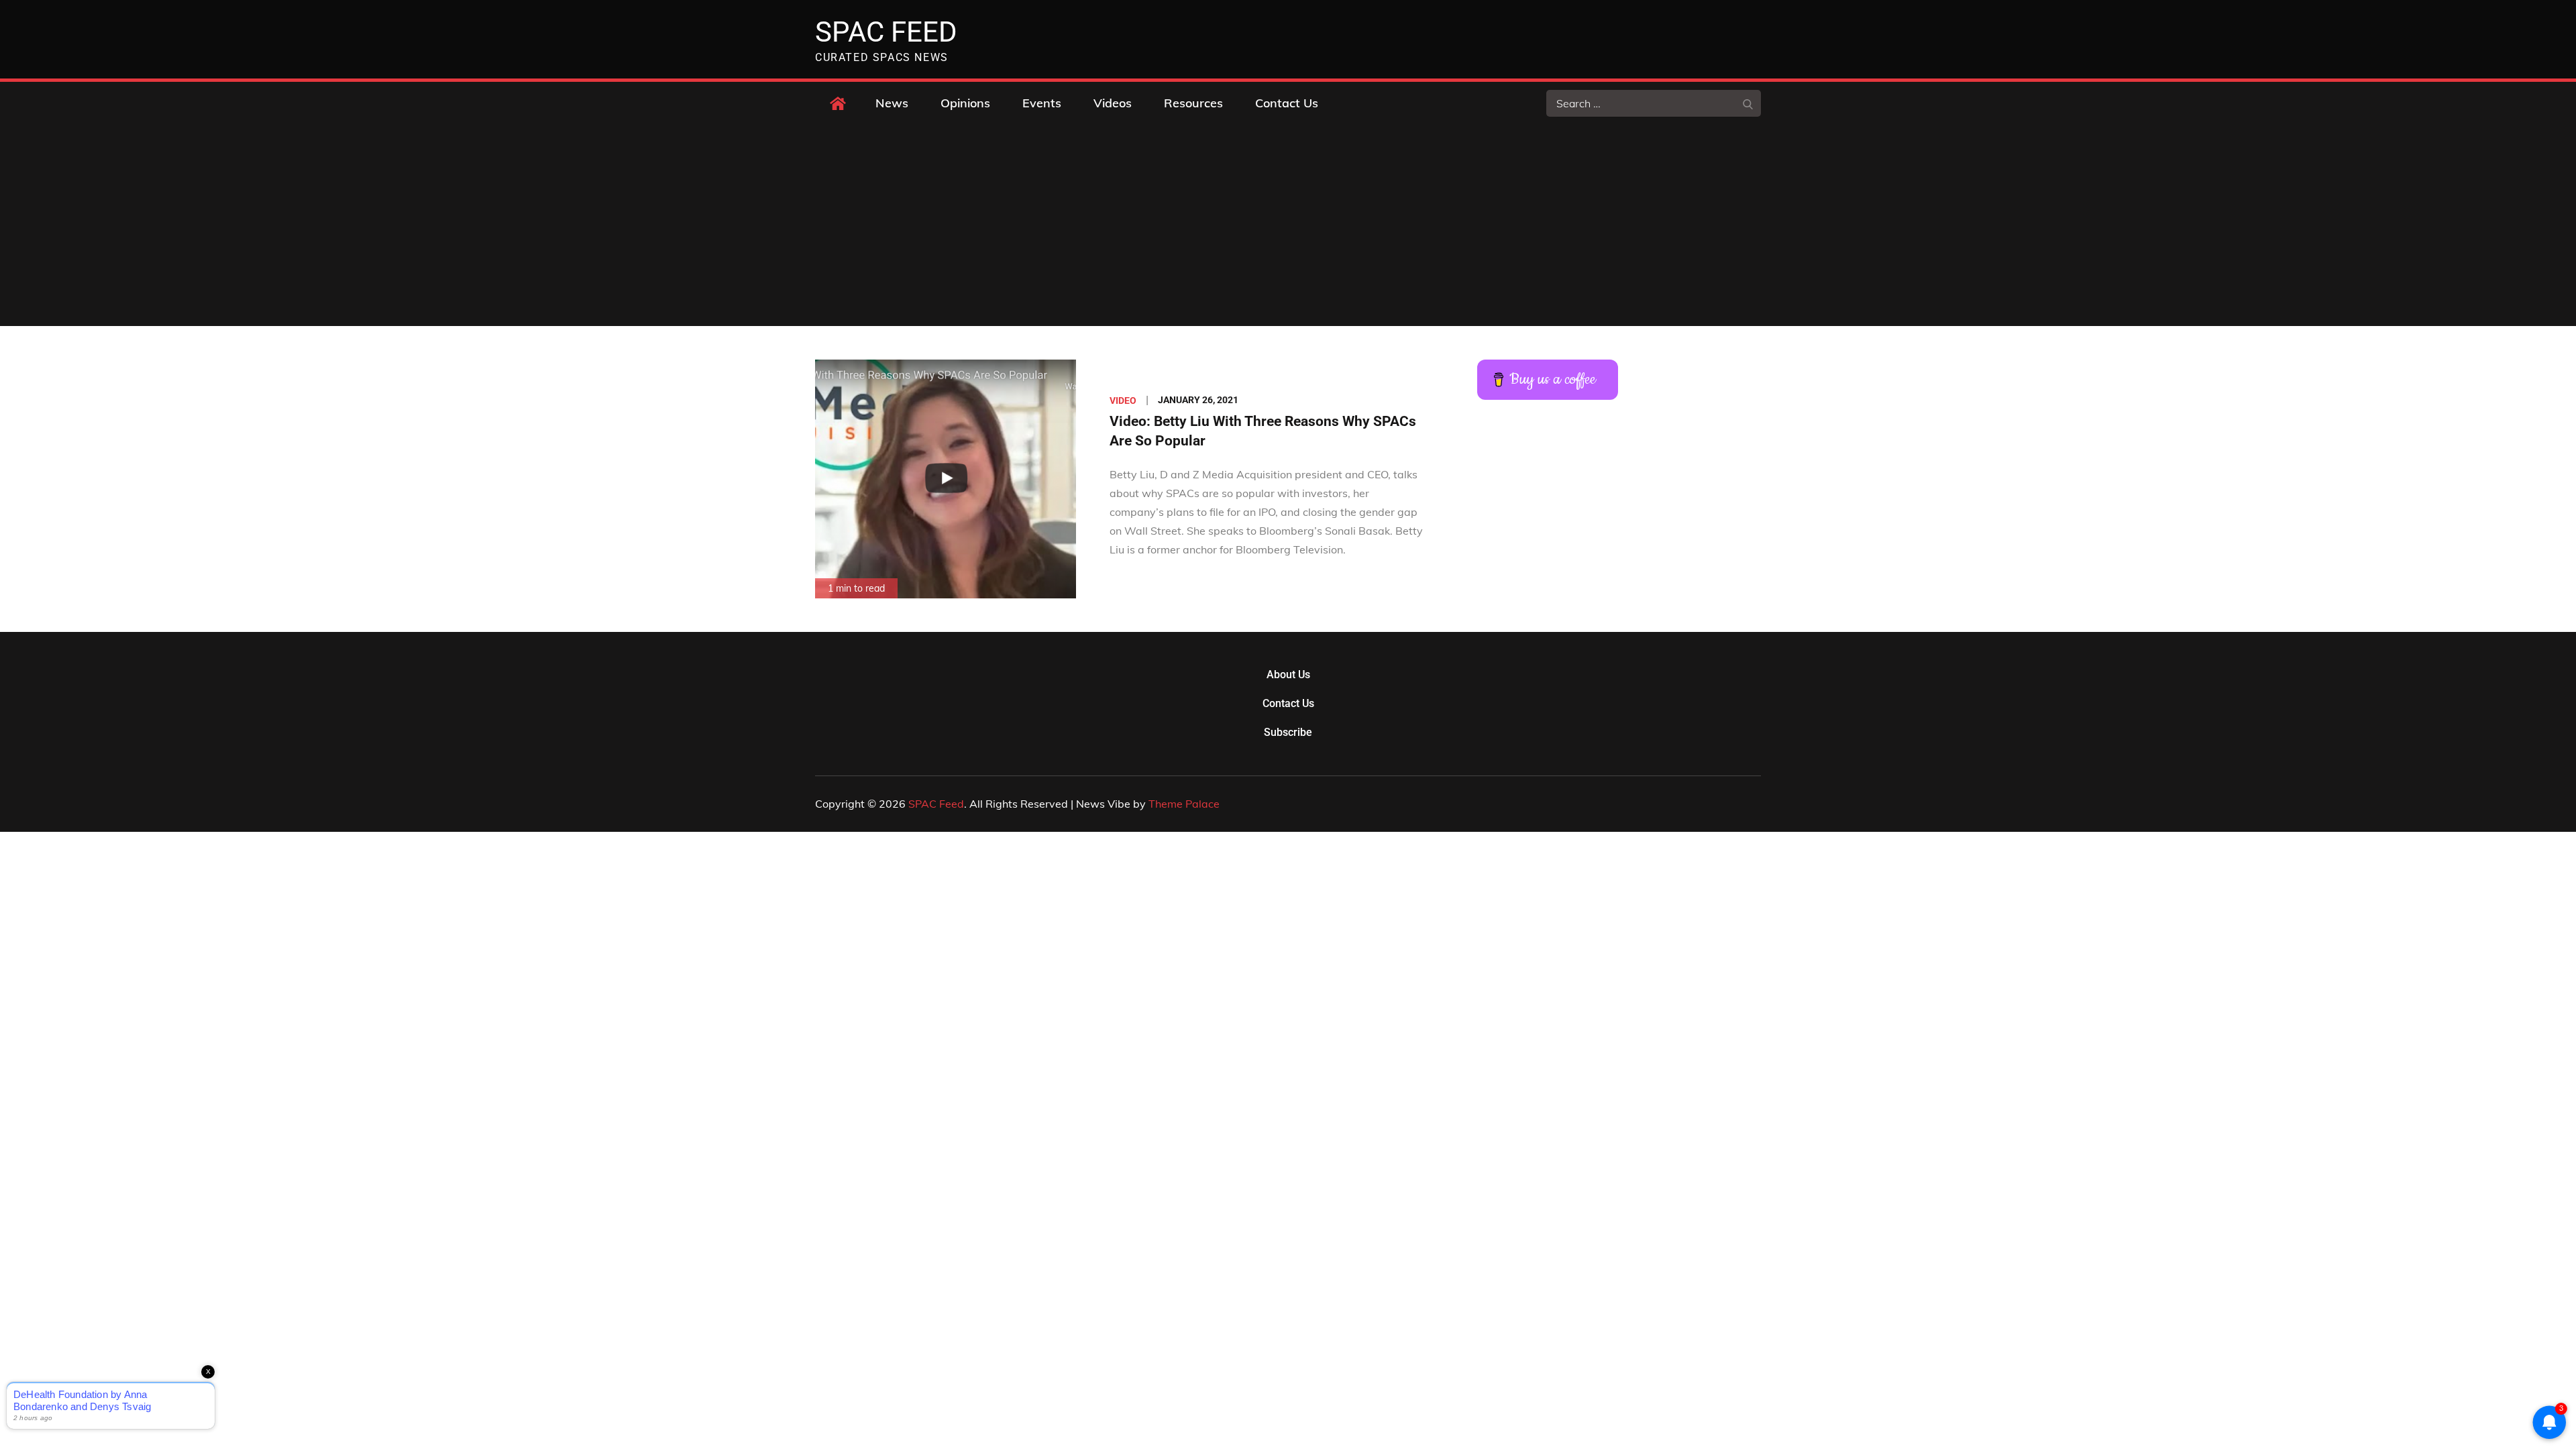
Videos (1113, 103)
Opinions (965, 103)
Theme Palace (1184, 804)
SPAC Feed (886, 32)
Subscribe (1288, 732)
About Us (1288, 675)
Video (1123, 400)
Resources (1193, 103)
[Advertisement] (1288, 225)
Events (1042, 103)
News (892, 103)
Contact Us (1287, 103)
